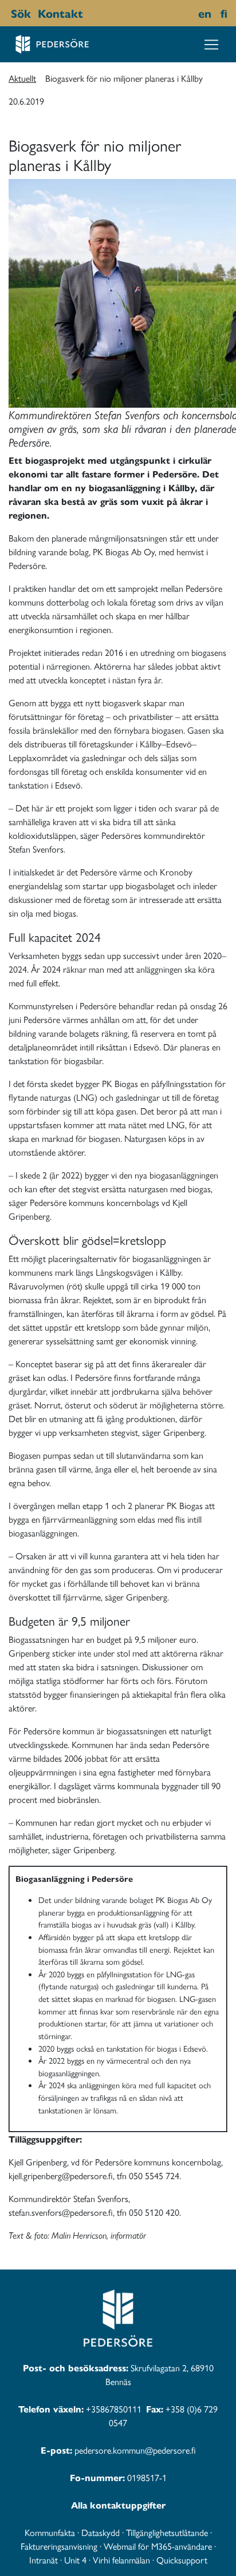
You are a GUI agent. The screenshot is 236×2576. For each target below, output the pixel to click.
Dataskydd (101, 2532)
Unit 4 (75, 2560)
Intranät (44, 2560)
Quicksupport (182, 2560)
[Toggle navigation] (211, 45)
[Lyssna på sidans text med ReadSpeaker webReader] (89, 13)
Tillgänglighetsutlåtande (167, 2532)
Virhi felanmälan (121, 2560)
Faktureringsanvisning (59, 2546)
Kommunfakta (50, 2532)
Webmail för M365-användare (158, 2546)
